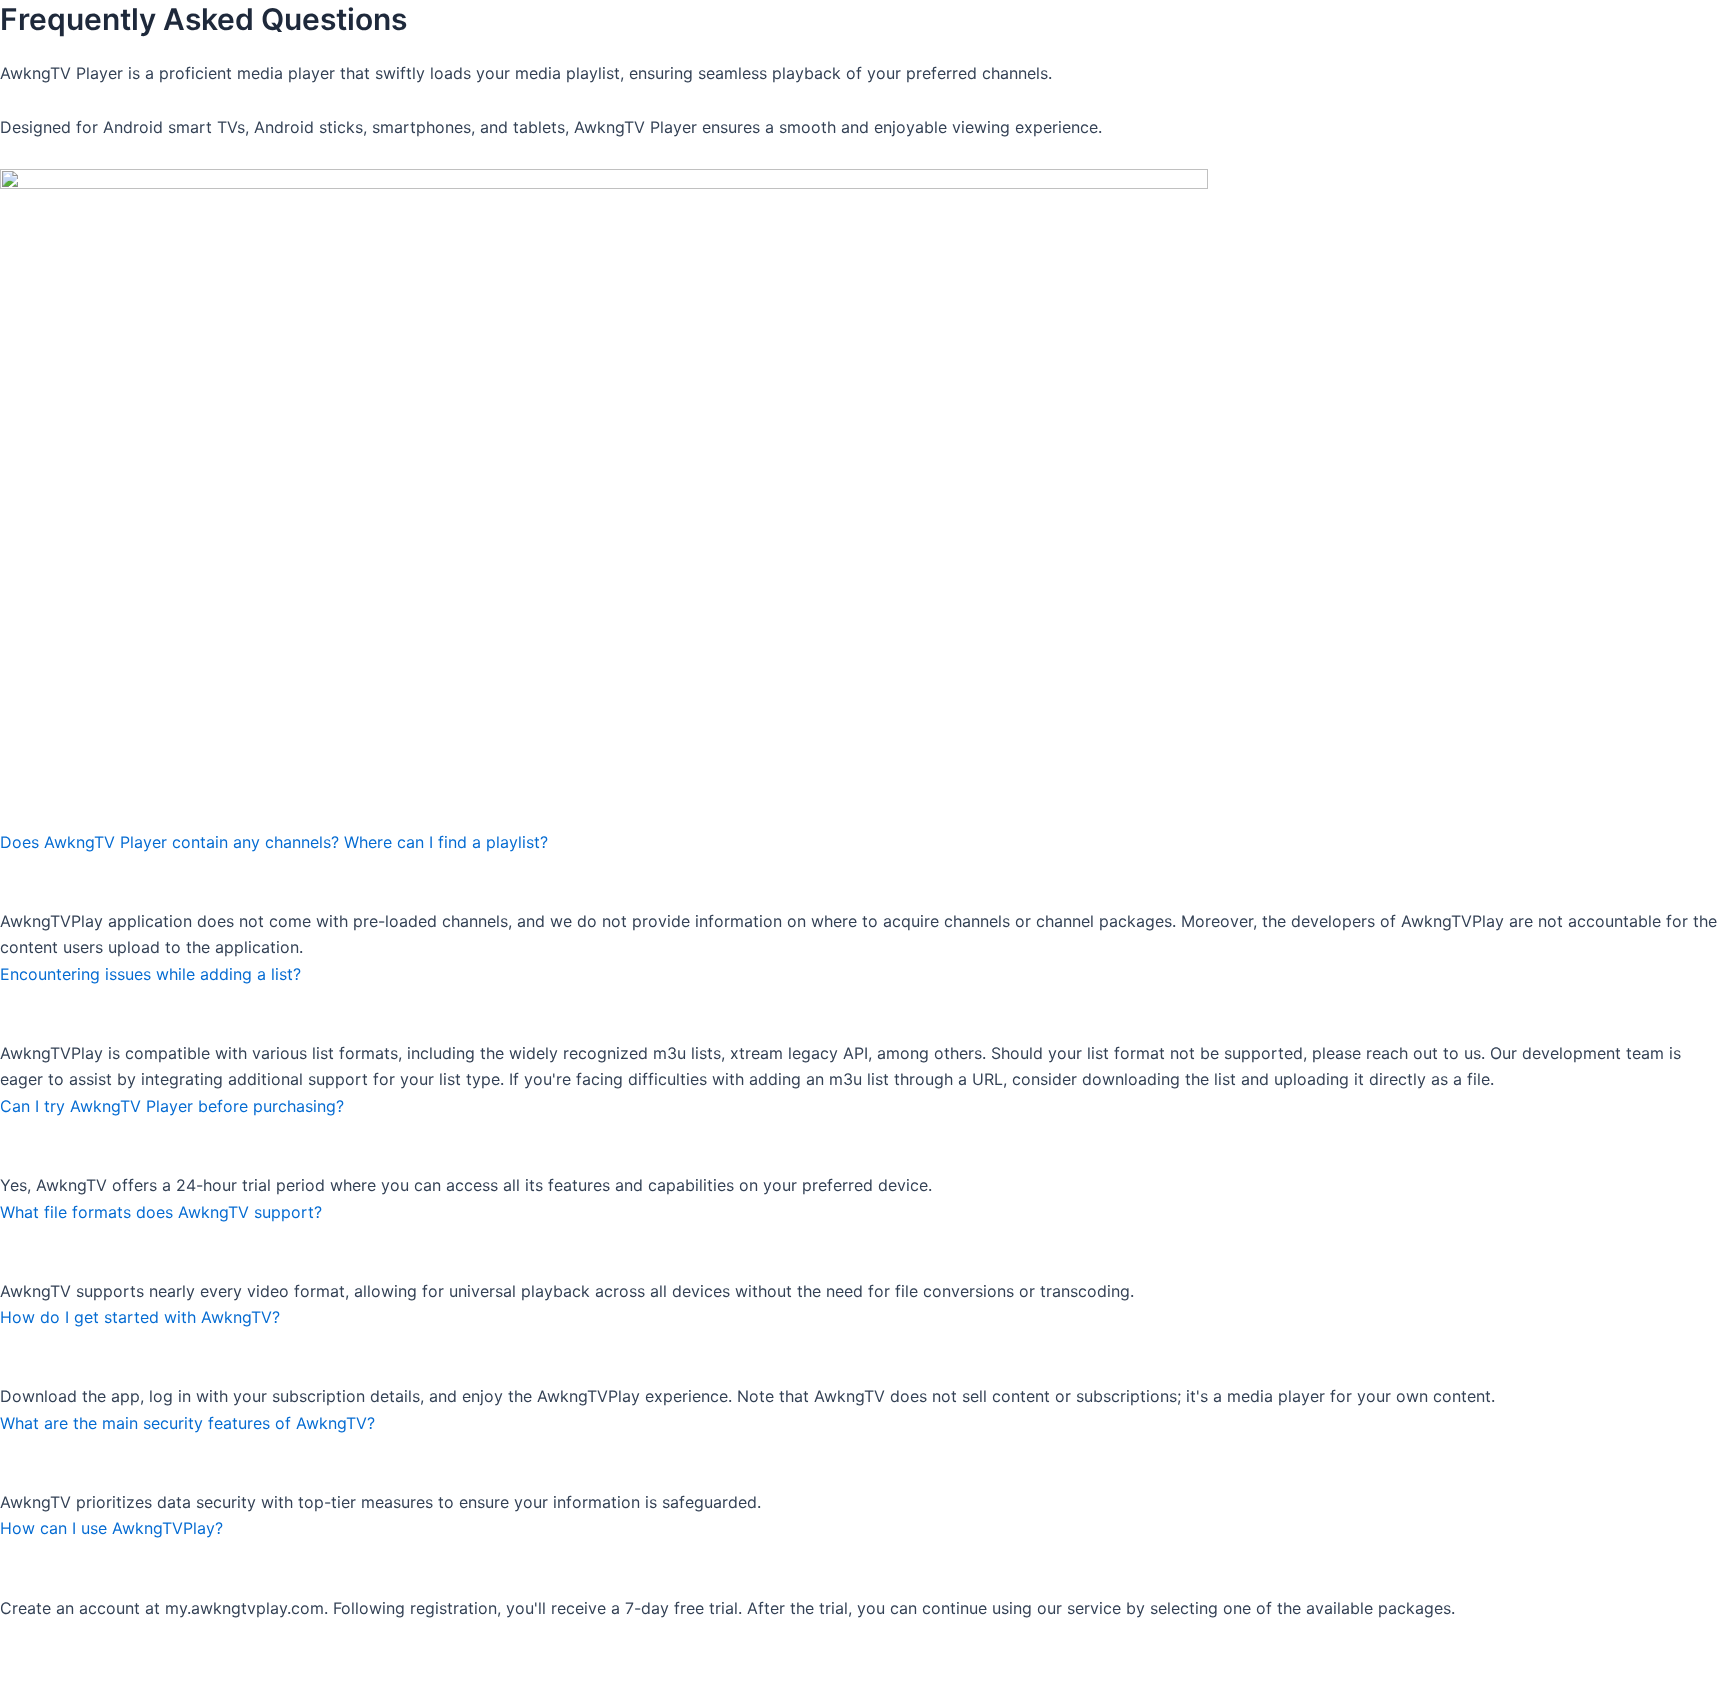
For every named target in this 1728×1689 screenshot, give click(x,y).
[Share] (160, 1640)
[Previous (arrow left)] (30, 1674)
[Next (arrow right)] (95, 1674)
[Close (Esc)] (225, 1640)
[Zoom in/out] (30, 1640)
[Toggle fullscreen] (95, 1640)
